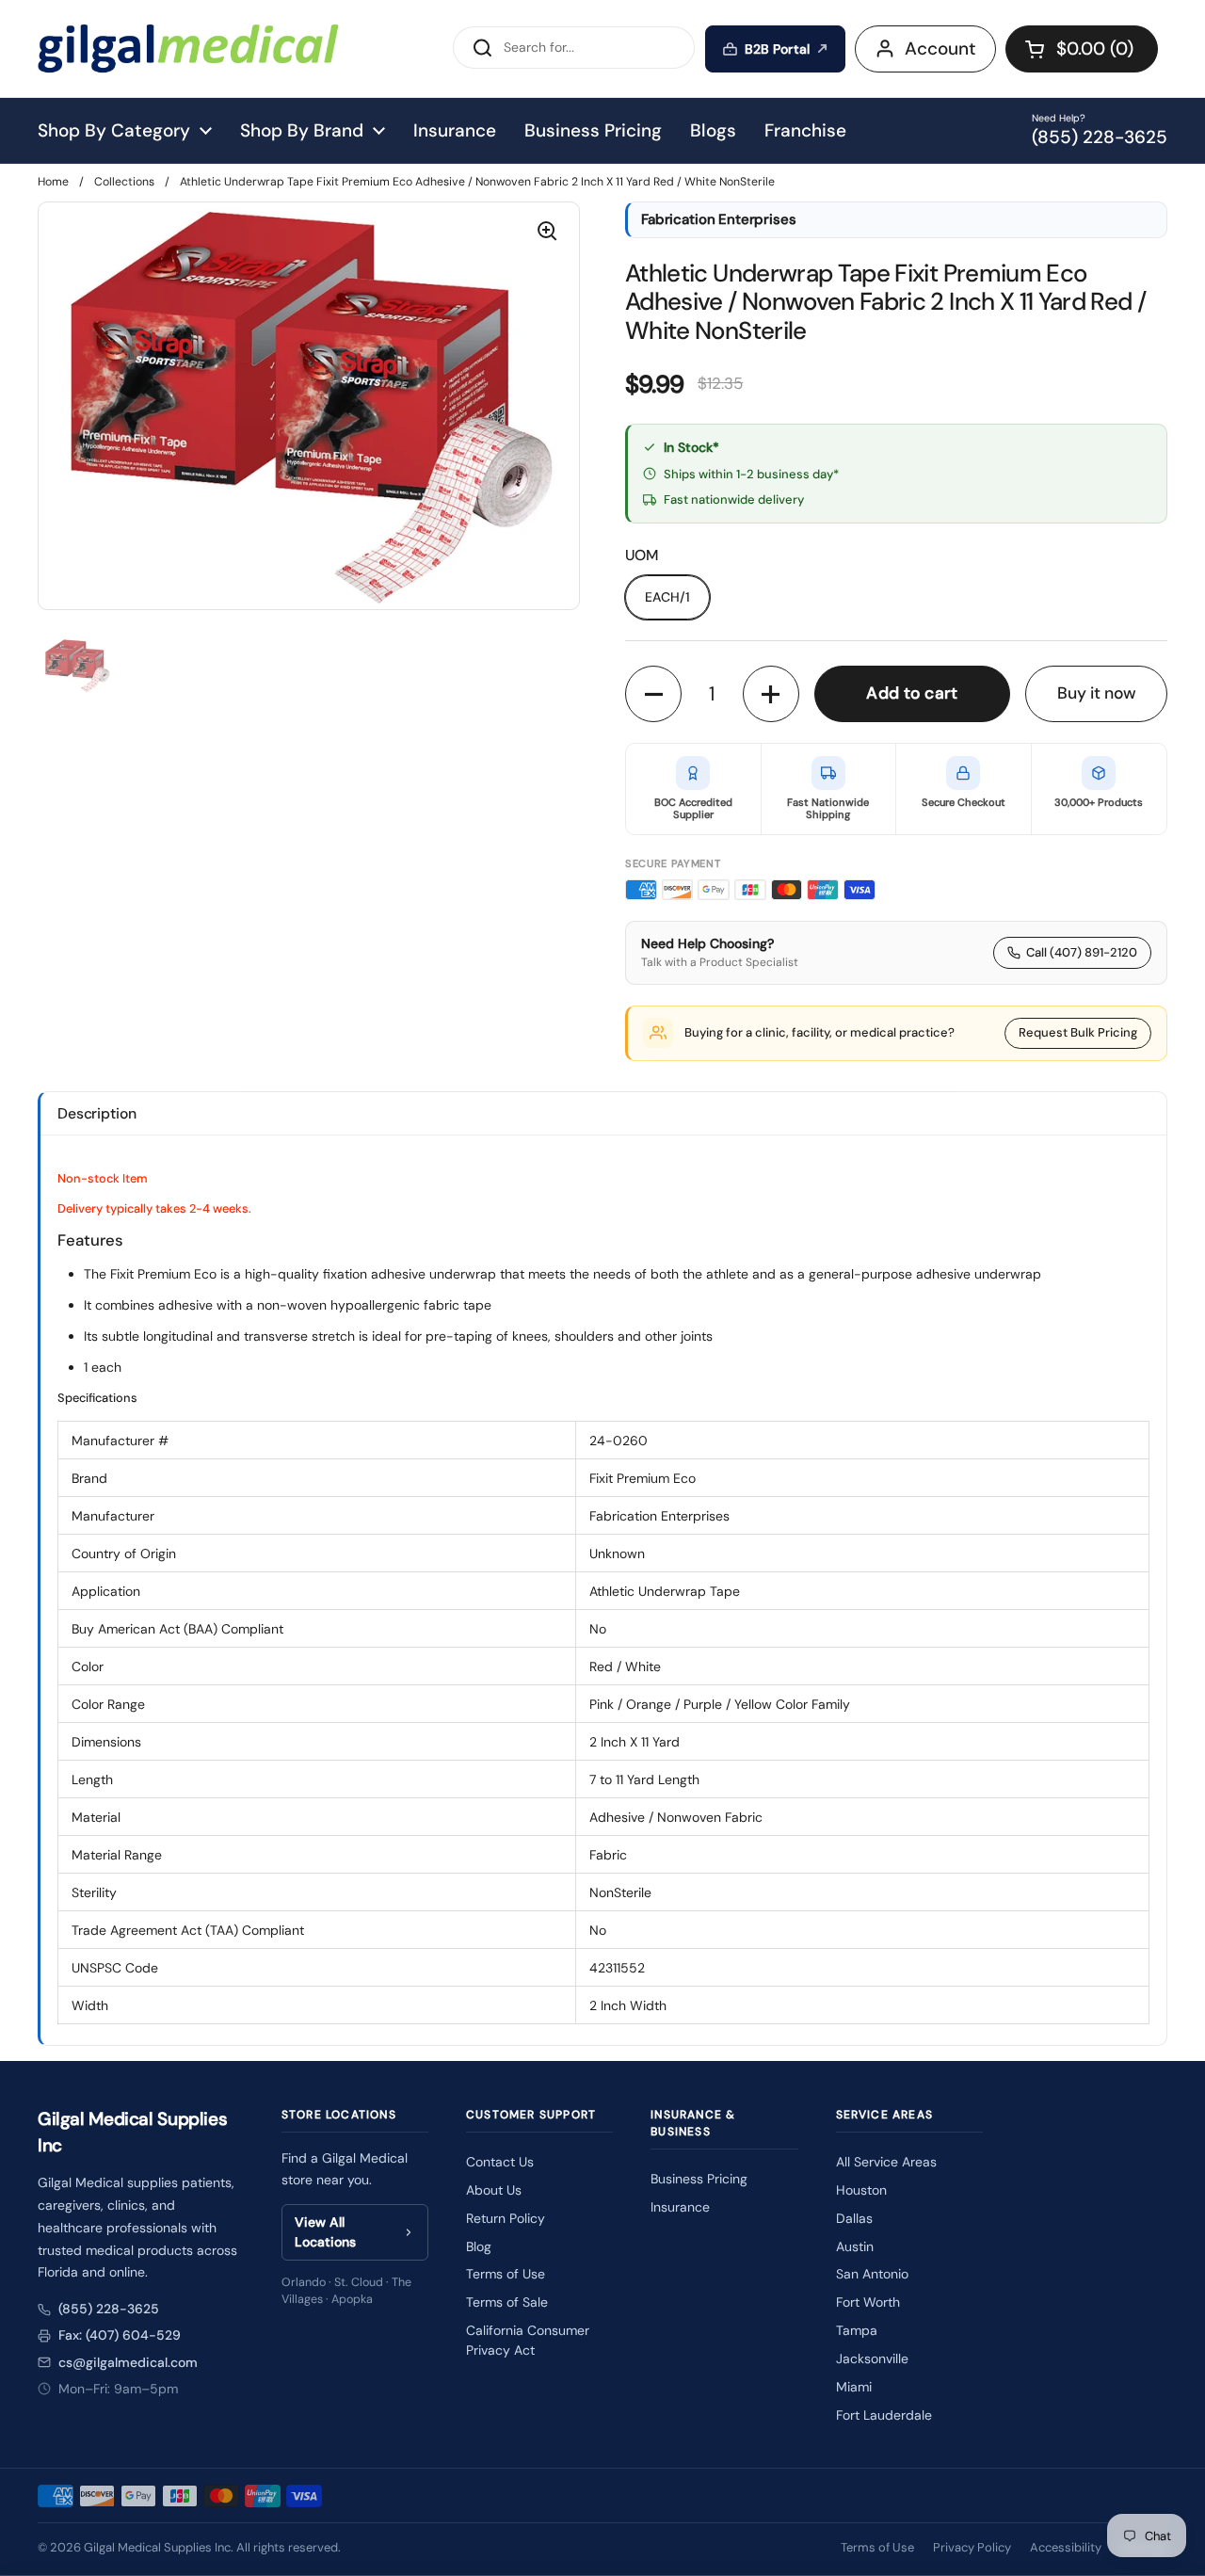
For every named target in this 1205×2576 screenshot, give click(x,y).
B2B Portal (777, 49)
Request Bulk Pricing (1078, 1032)
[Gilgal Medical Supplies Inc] (188, 48)
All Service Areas (886, 2162)
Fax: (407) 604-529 (120, 2335)
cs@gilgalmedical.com (128, 2362)
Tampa (857, 2330)
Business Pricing (699, 2179)
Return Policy (506, 2218)
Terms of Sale (507, 2302)
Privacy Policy (972, 2547)
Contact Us (500, 2162)
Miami (854, 2387)
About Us (494, 2190)
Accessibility (1066, 2547)
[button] (1082, 49)
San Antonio (872, 2274)
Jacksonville (872, 2359)
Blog (479, 2246)
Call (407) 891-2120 (1082, 952)
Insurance (680, 2207)
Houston (861, 2190)
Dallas (854, 2218)
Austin (855, 2246)
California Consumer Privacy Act (528, 2340)
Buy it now (1097, 693)
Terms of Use (506, 2274)
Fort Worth (868, 2302)
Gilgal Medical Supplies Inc (157, 2547)
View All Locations (325, 2232)
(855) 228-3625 (109, 2309)
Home (53, 182)
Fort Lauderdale (884, 2415)
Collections (124, 182)
